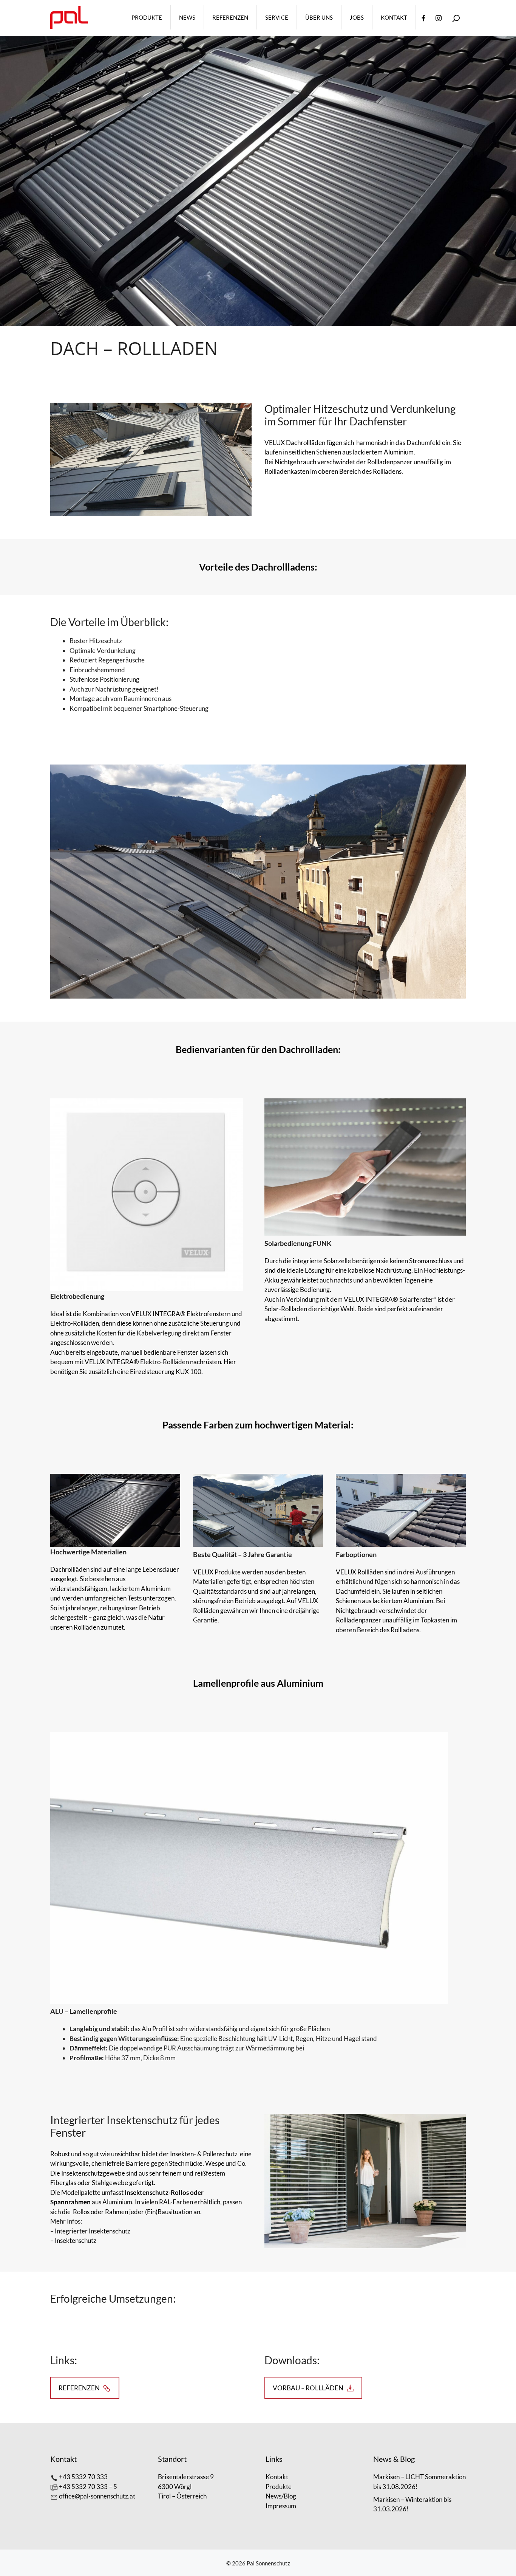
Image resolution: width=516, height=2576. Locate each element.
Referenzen (230, 17)
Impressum (281, 2506)
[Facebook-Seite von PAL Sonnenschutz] (423, 17)
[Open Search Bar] (456, 18)
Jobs (357, 17)
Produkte (147, 17)
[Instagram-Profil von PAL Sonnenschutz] (439, 17)
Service (277, 17)
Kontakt (394, 17)
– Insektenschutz (73, 2240)
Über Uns (319, 17)
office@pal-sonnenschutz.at (97, 2496)
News (187, 17)
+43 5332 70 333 (83, 2477)
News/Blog (281, 2496)
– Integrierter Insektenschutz (90, 2231)
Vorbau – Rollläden (308, 2388)
